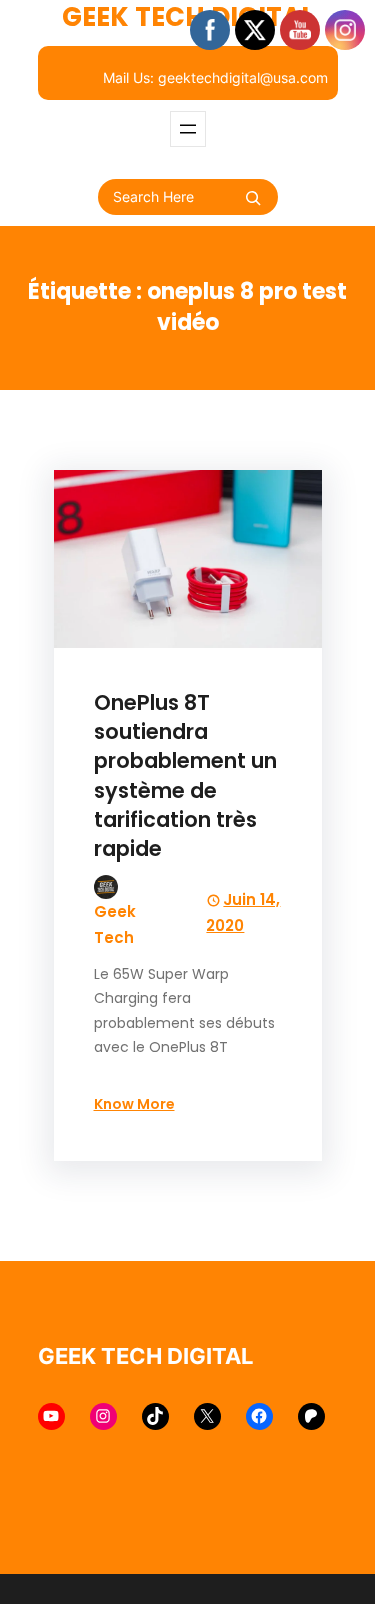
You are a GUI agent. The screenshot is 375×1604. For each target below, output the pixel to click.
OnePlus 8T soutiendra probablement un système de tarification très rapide (185, 775)
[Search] (253, 198)
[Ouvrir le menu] (188, 129)
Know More (134, 1104)
